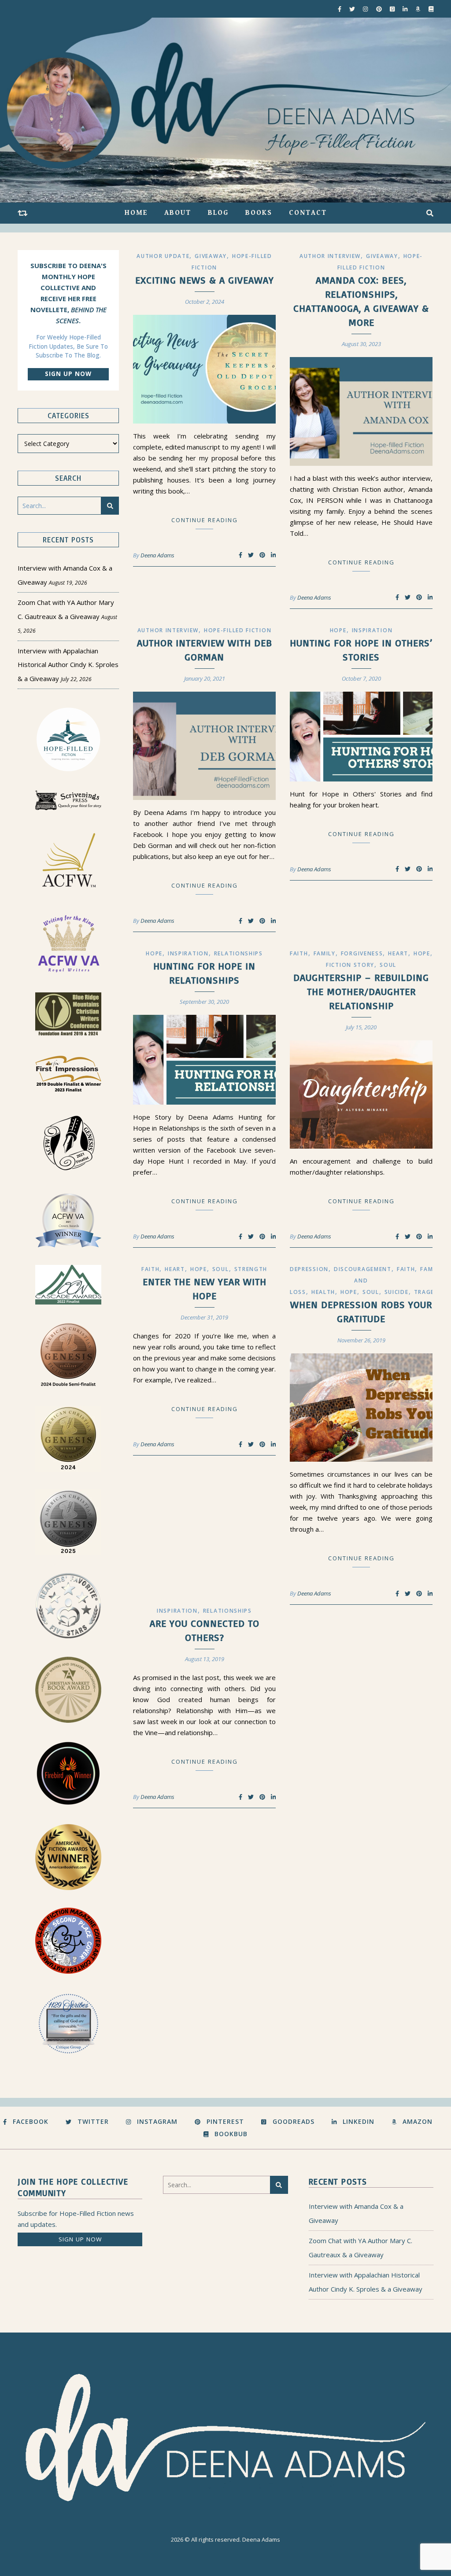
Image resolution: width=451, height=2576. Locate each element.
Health (323, 1292)
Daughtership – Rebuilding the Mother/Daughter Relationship (361, 991)
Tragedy (429, 1292)
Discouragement (363, 1269)
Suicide (397, 1292)
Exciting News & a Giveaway (205, 280)
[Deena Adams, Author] (225, 110)
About (178, 213)
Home (136, 213)
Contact (308, 213)
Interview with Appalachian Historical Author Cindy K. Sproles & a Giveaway (68, 665)
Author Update (163, 256)
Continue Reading (205, 520)
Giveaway (211, 256)
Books (259, 213)
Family (325, 953)
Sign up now (68, 374)
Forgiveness (362, 953)
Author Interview (330, 256)
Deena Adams (157, 555)
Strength (251, 1269)
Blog (218, 213)
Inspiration (372, 630)
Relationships (238, 953)
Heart (398, 953)
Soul (388, 965)
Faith (299, 953)
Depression (309, 1269)
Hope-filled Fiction (238, 630)
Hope (338, 630)
